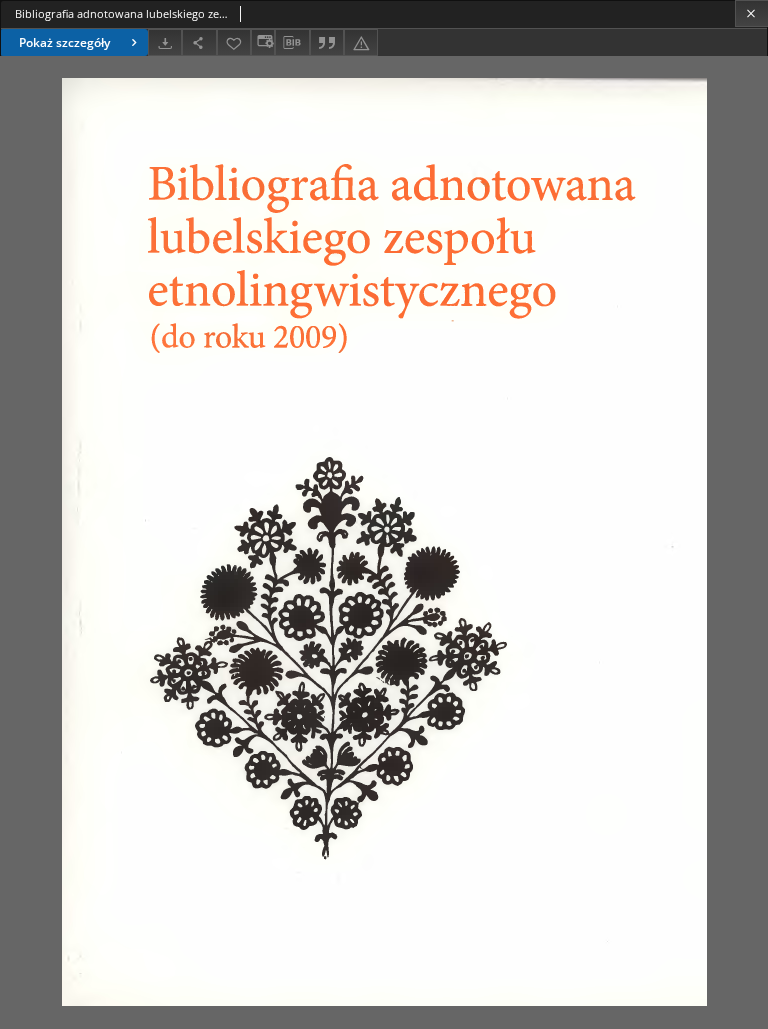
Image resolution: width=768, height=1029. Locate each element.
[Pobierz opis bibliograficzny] (292, 43)
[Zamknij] (751, 13)
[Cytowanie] (327, 42)
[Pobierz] (165, 42)
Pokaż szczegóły (64, 42)
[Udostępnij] (199, 42)
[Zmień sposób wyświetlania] (263, 42)
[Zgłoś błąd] (361, 42)
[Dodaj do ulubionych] (234, 42)
